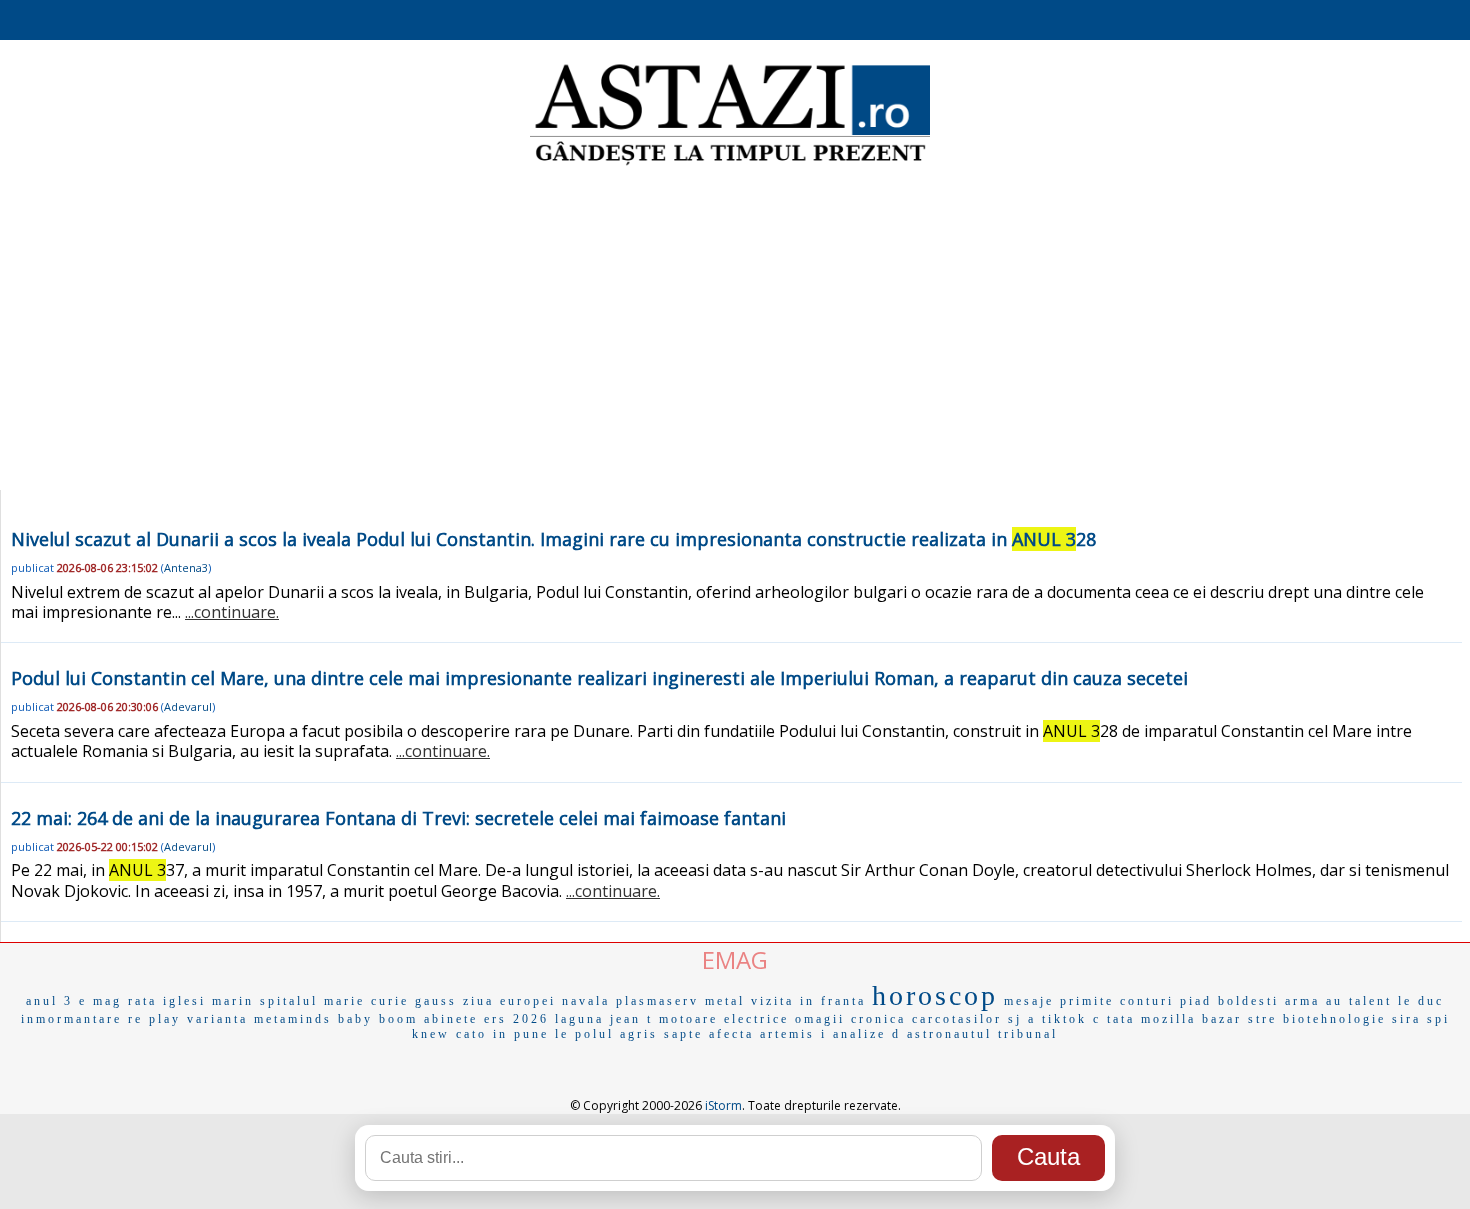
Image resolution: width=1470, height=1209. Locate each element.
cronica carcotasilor (926, 1019)
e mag (100, 1001)
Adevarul (188, 706)
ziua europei (509, 1001)
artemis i (793, 1034)
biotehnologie (1334, 1019)
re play (154, 1019)
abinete (451, 1019)
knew (431, 1034)
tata (1121, 1019)
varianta (217, 1019)
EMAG (735, 959)
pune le (541, 1034)
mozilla (1168, 1019)
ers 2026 (516, 1019)
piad (1196, 1001)
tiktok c (1071, 1019)
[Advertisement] (735, 330)
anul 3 (49, 1001)
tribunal (1028, 1034)
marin (233, 1001)
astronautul (949, 1034)
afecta (731, 1034)
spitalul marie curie (334, 1001)
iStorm (723, 1105)
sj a (1022, 1019)
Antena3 (186, 567)
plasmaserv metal (680, 1001)
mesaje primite (1059, 1001)
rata (142, 1001)
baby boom (378, 1019)
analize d (867, 1034)
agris (639, 1034)
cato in (482, 1034)
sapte (683, 1034)
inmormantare (71, 1019)
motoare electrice (724, 1019)
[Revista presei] (730, 163)
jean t (631, 1019)
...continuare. (232, 612)
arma (1302, 1001)
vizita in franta (808, 1001)
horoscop (935, 995)
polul (594, 1034)
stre (1262, 1019)
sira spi (1421, 1019)
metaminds (293, 1019)
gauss (436, 1001)
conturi (1147, 1001)
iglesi (184, 1001)
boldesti (1248, 1001)
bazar (1222, 1019)
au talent (1359, 1001)
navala (586, 1001)
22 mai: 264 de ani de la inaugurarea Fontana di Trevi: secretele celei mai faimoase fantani (398, 818)
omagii (820, 1019)
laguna (579, 1019)
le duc (1421, 1001)
